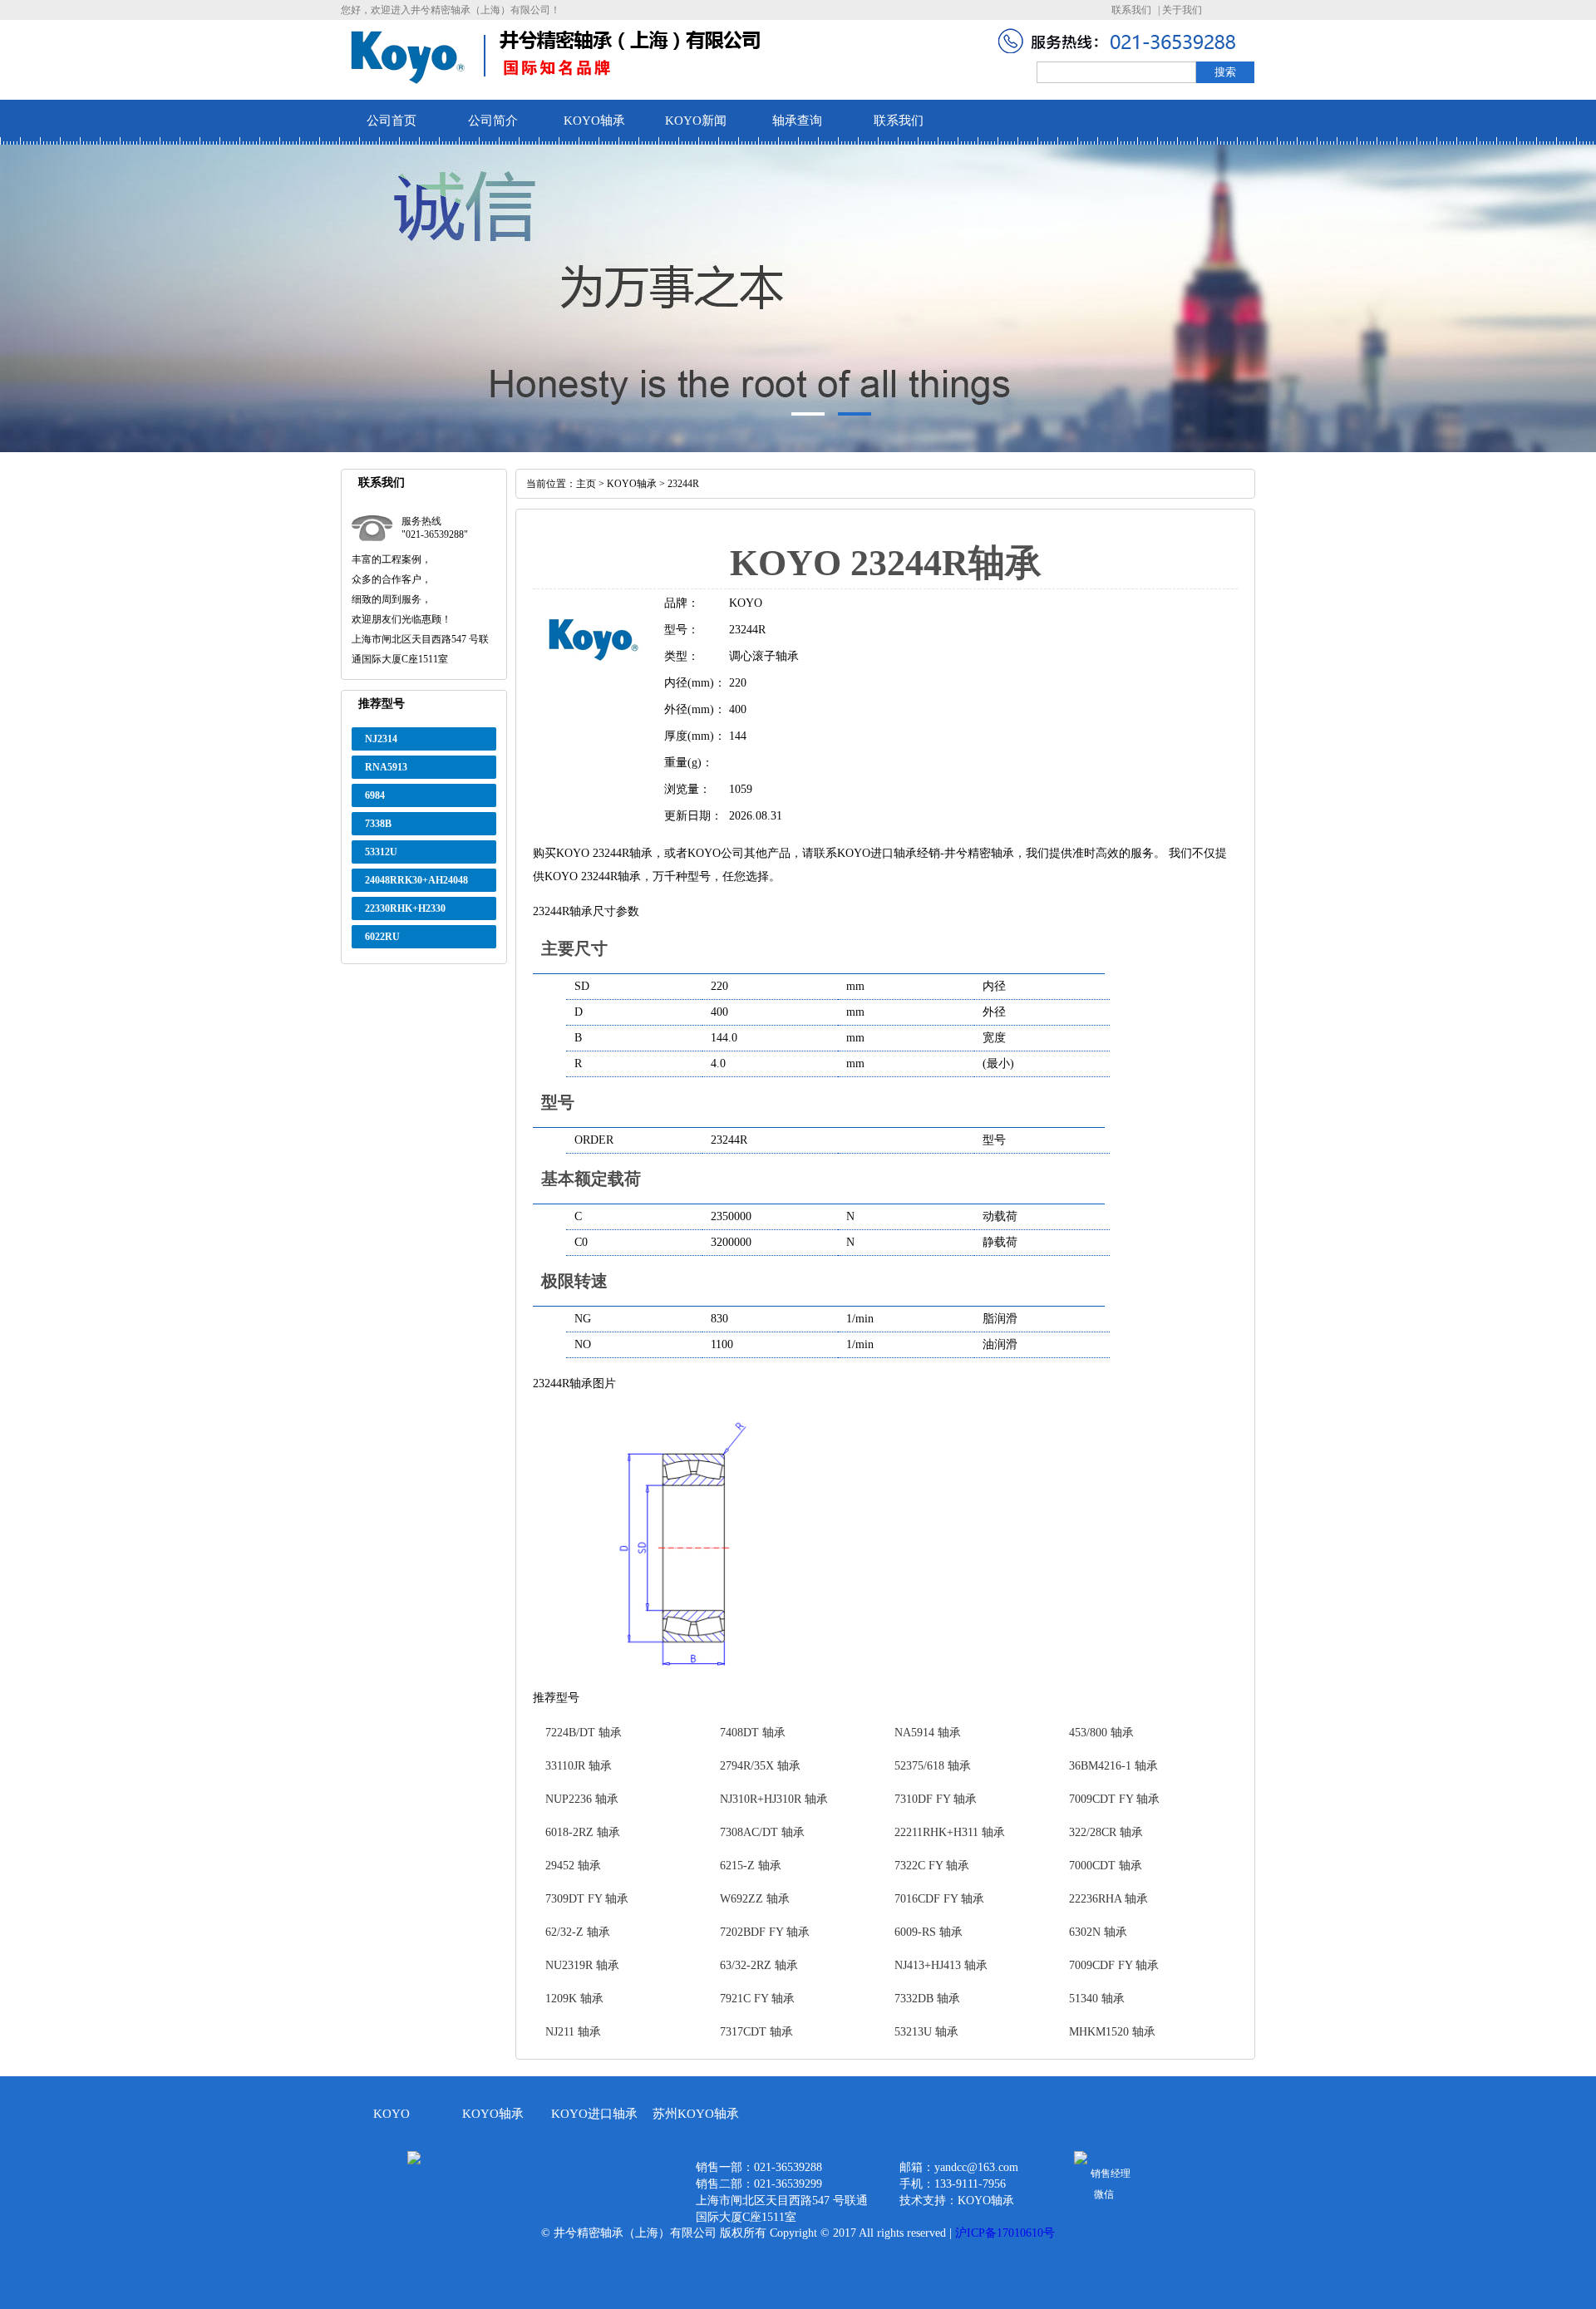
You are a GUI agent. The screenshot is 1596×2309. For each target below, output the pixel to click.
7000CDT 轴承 (1106, 1866)
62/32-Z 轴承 (578, 1932)
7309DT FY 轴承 (587, 1899)
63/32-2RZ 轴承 (759, 1965)
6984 (375, 795)
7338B (378, 824)
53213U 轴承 (926, 2032)
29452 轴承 (573, 1866)
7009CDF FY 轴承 (1114, 1965)
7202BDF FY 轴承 (765, 1932)
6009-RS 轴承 (929, 1932)
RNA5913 (386, 767)
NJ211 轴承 (573, 2032)
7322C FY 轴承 (932, 1866)
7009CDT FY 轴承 (1114, 1799)
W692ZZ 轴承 (755, 1899)
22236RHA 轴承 (1108, 1899)
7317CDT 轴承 (756, 2032)
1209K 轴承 (574, 1999)
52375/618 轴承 (933, 1766)
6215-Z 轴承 (751, 1866)
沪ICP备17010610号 (1005, 2233)
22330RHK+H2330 (405, 908)
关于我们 (1182, 10)
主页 (586, 484)
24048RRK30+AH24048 (416, 880)
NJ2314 (381, 739)
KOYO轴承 (594, 121)
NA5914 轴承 (928, 1733)
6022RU (382, 937)
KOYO (392, 2114)
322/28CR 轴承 (1106, 1832)
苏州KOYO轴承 (696, 2114)
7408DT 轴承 (753, 1733)
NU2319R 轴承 (582, 1965)
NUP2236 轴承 (582, 1799)
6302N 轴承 (1098, 1932)
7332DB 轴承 (927, 1999)
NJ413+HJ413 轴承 (941, 1965)
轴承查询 (797, 121)
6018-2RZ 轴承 (583, 1832)
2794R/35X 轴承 (760, 1766)
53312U (381, 852)
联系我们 (1131, 10)
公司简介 (493, 121)
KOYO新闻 (696, 121)
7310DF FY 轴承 (936, 1799)
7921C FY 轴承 (757, 1999)
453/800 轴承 (1101, 1733)
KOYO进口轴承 (594, 2114)
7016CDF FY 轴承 (939, 1899)
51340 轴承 (1097, 1999)
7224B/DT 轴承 (584, 1733)
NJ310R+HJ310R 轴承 (774, 1799)
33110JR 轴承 (579, 1766)
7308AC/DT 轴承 (762, 1832)
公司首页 (392, 121)
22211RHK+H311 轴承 (950, 1832)
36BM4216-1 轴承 (1113, 1766)
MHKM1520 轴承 (1112, 2032)
